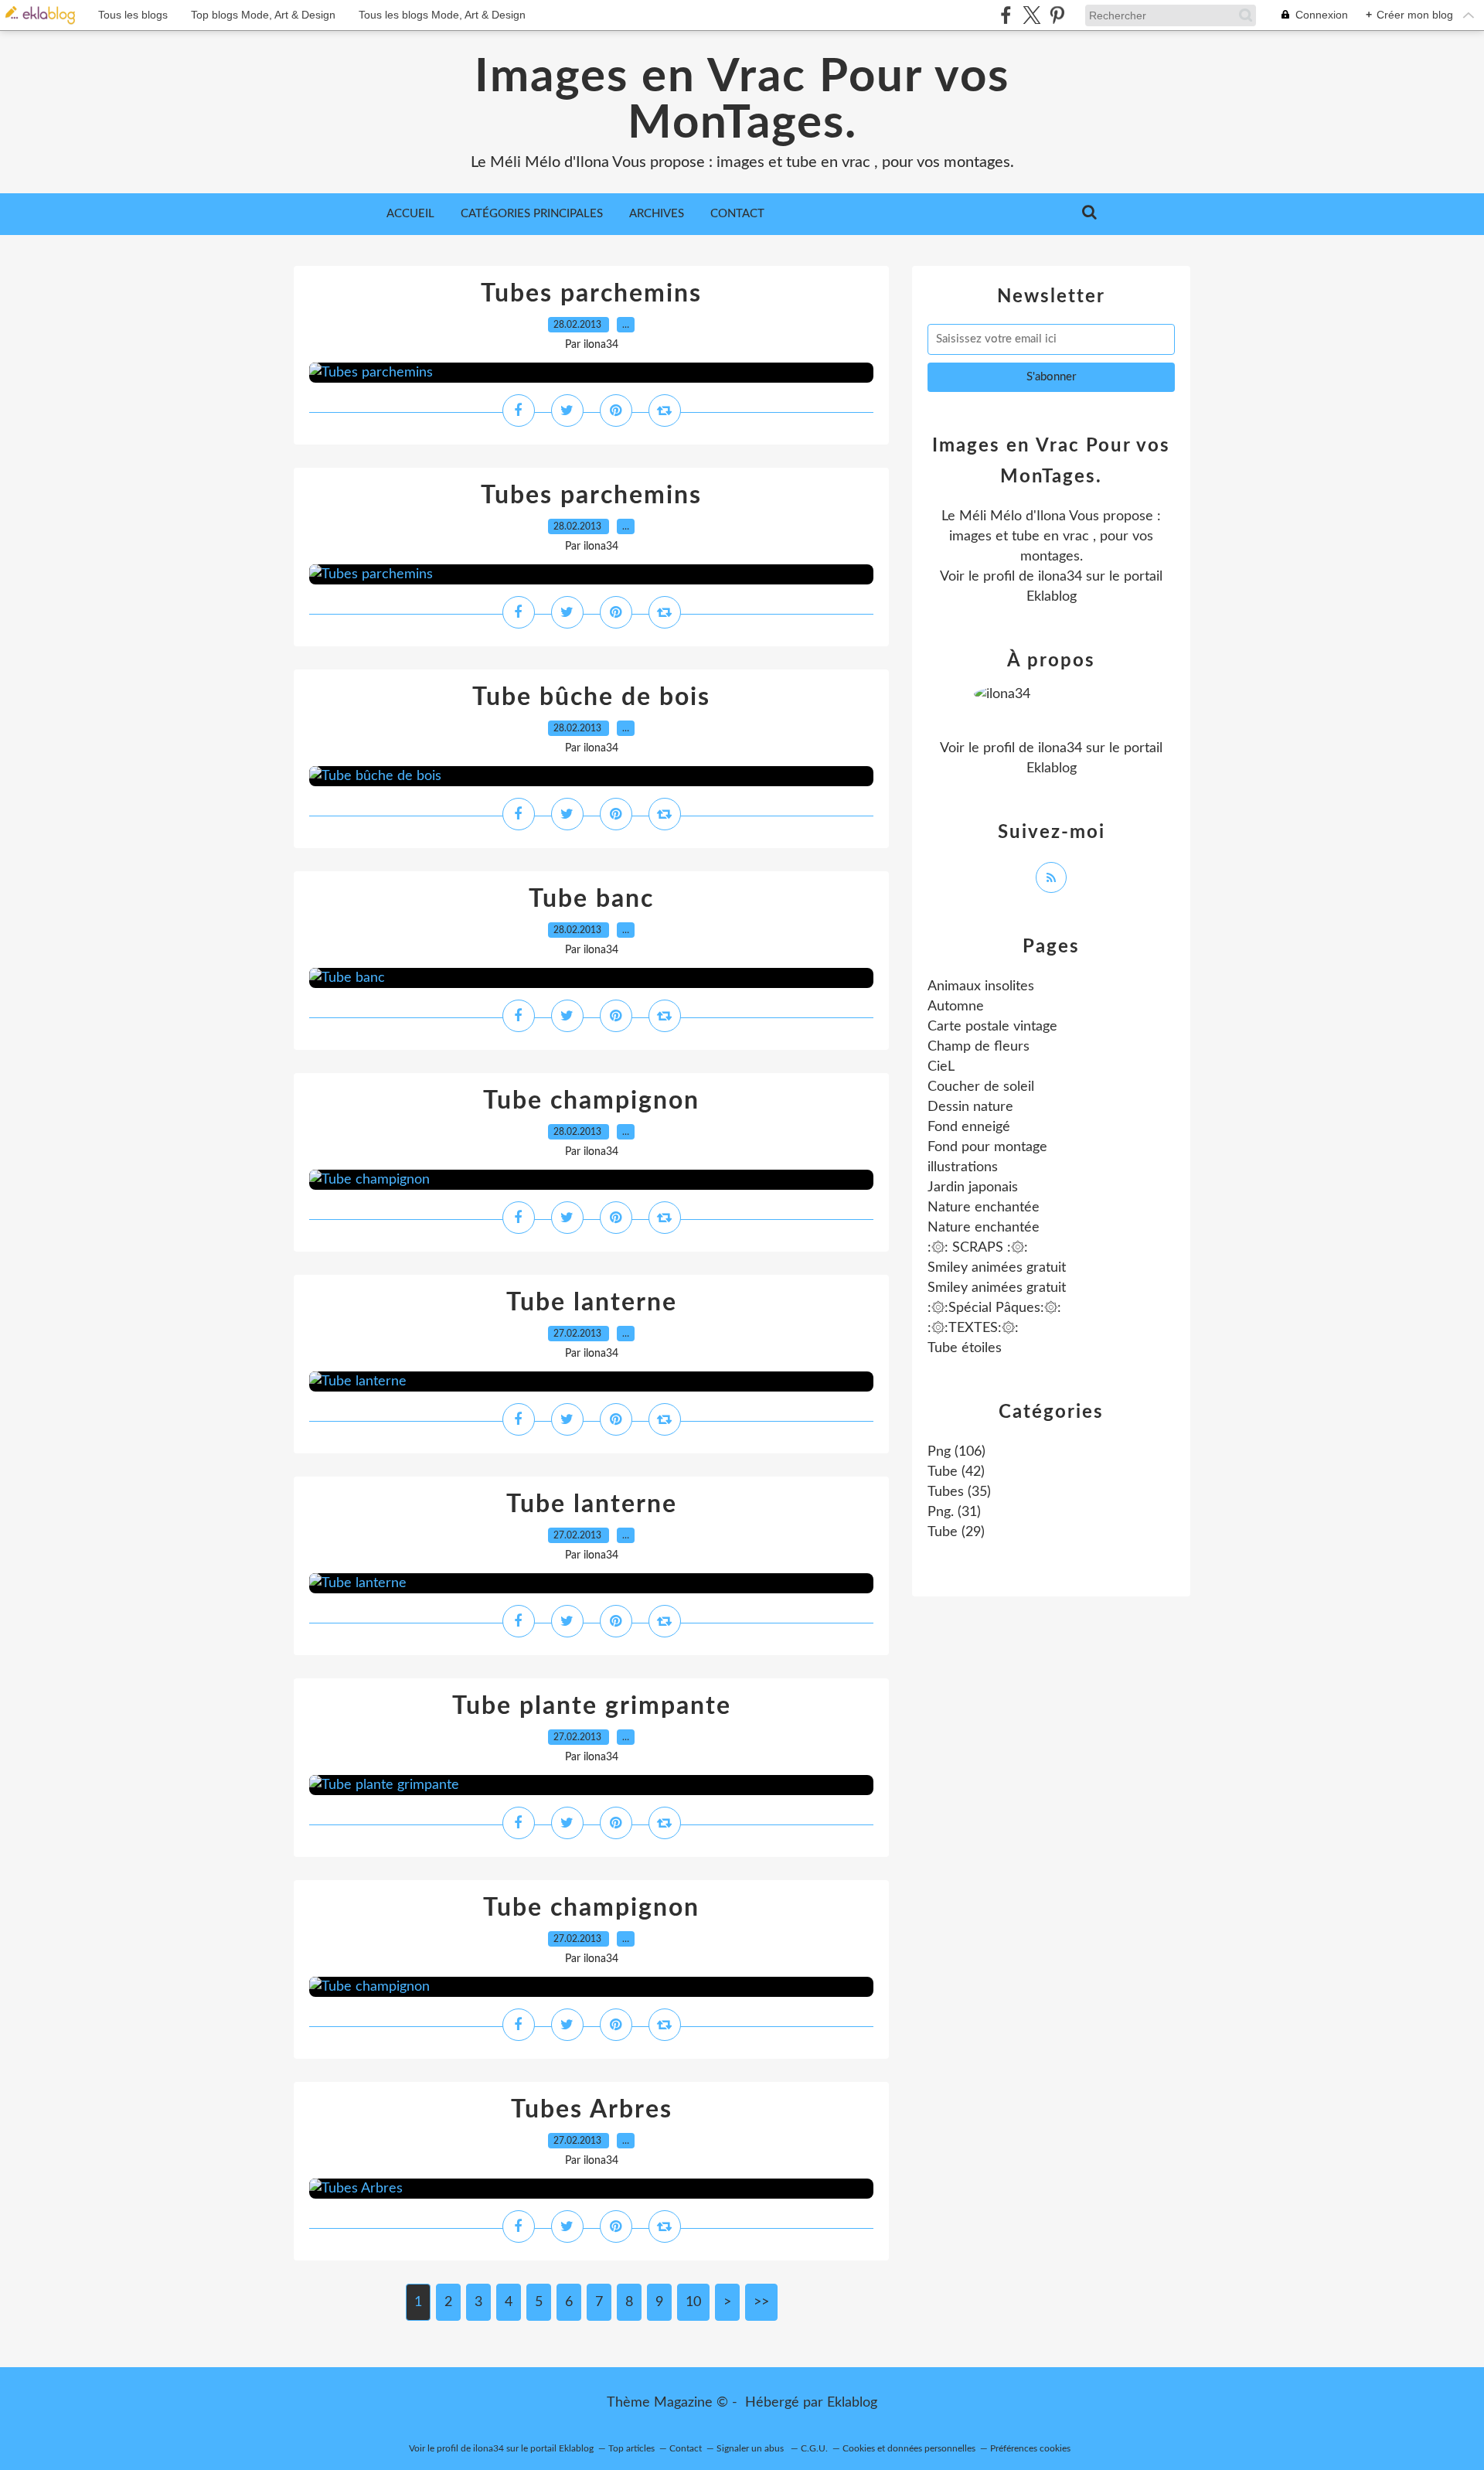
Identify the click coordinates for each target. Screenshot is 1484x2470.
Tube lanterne (592, 1303)
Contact (737, 214)
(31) (954, 1512)
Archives (657, 214)
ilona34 (1060, 577)
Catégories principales (532, 214)
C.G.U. (814, 2448)
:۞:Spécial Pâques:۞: (994, 1308)
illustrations (963, 1167)
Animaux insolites (981, 986)
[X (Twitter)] (1031, 15)
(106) (956, 1452)
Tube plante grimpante (592, 1706)
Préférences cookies (1030, 2448)
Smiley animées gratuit (997, 1268)
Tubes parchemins (591, 294)
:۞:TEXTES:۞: (973, 1328)
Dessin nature (970, 1107)
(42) (956, 1472)
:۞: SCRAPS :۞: (978, 1248)
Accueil (410, 214)
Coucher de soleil (981, 1087)
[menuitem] (410, 214)
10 (693, 2302)
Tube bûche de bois (591, 697)
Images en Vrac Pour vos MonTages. (742, 101)
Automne (956, 1007)
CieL (941, 1067)
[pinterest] (1057, 15)
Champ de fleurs (979, 1047)
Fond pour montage (987, 1147)
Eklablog (852, 2403)
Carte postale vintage (992, 1027)
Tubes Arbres (592, 2110)
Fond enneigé (969, 1127)
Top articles (631, 2448)
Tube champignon (591, 1101)
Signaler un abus (751, 2448)
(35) (959, 1492)
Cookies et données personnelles (909, 2448)
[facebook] (1006, 15)
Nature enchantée (984, 1208)
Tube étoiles (965, 1348)
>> (761, 2302)
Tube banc (591, 899)
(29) (956, 1532)
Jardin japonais (973, 1187)
